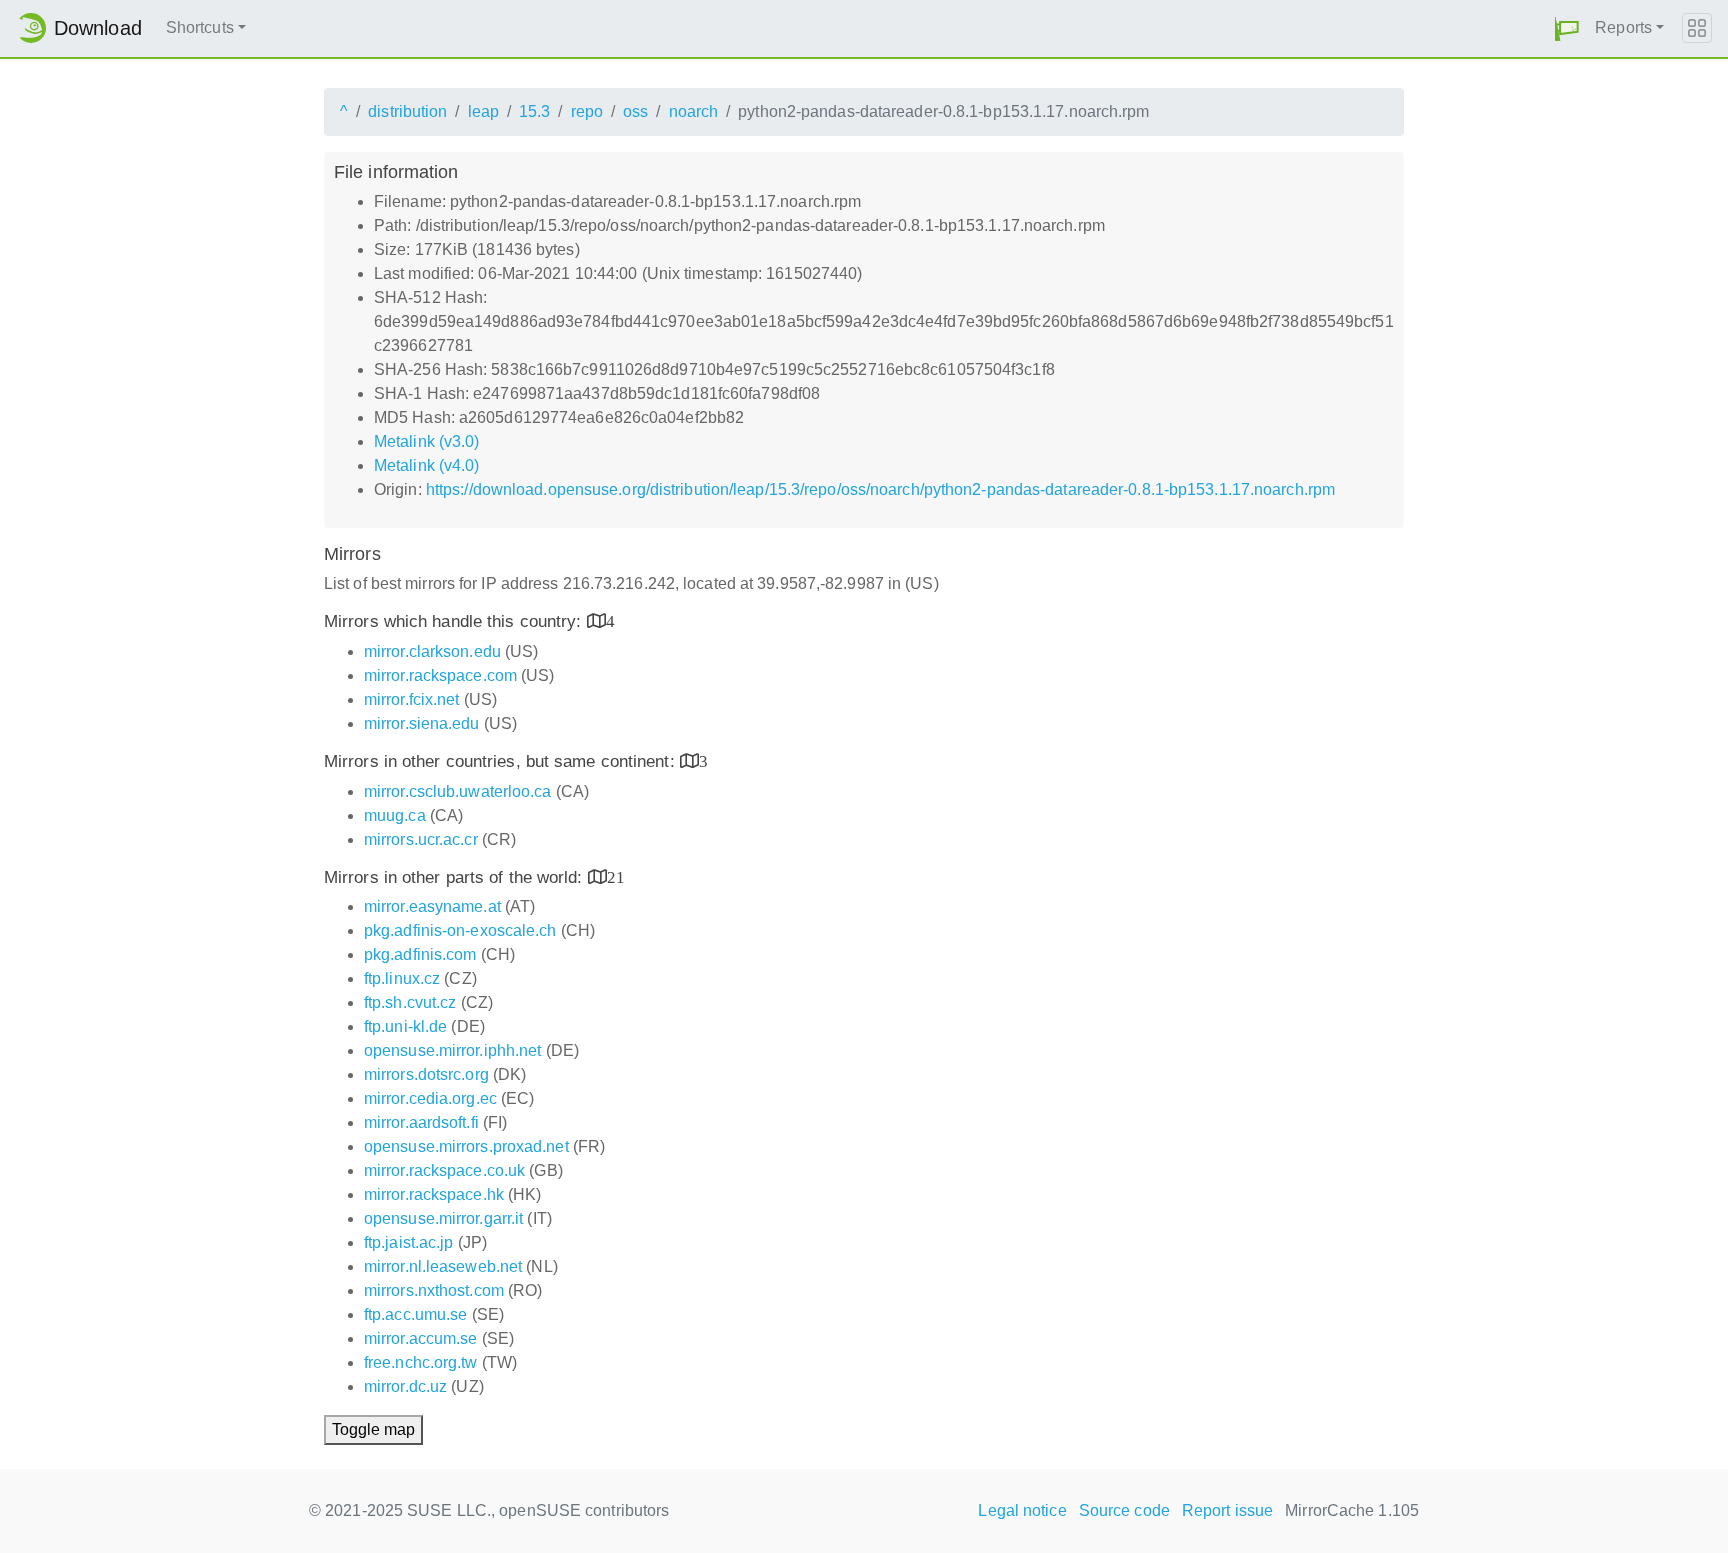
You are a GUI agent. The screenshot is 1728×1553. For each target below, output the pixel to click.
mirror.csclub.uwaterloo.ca (458, 791)
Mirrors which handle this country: (455, 621)
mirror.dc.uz (405, 1386)
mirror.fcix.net (412, 699)
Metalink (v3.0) (427, 441)
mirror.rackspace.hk (434, 1194)
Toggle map (373, 1429)
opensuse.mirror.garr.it (443, 1218)
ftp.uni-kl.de (405, 1026)
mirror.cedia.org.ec (430, 1098)
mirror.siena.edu (422, 723)
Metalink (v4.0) (427, 465)
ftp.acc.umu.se (415, 1314)
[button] (1567, 28)
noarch (694, 111)
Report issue (1227, 1510)
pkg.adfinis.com (420, 954)
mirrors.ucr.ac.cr (421, 839)
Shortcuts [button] (200, 27)
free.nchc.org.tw (421, 1362)
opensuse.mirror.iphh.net (452, 1050)
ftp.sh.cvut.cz (410, 1002)
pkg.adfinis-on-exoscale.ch (460, 930)
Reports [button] (1623, 27)
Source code (1124, 1510)
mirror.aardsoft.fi (421, 1122)
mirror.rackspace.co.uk (444, 1170)
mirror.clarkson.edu (432, 651)
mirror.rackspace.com (440, 675)
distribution (407, 111)
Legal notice (1022, 1510)
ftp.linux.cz (402, 978)
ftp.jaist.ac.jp (409, 1242)
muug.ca (395, 815)
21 (616, 876)
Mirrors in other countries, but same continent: (502, 761)
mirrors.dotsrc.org (426, 1074)
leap (483, 111)
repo (587, 111)
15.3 (534, 111)
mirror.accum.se (421, 1338)
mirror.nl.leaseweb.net (443, 1266)
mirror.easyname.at (432, 906)
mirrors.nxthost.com (434, 1290)
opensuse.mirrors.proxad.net (466, 1146)
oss (635, 111)
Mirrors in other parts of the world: (456, 877)
